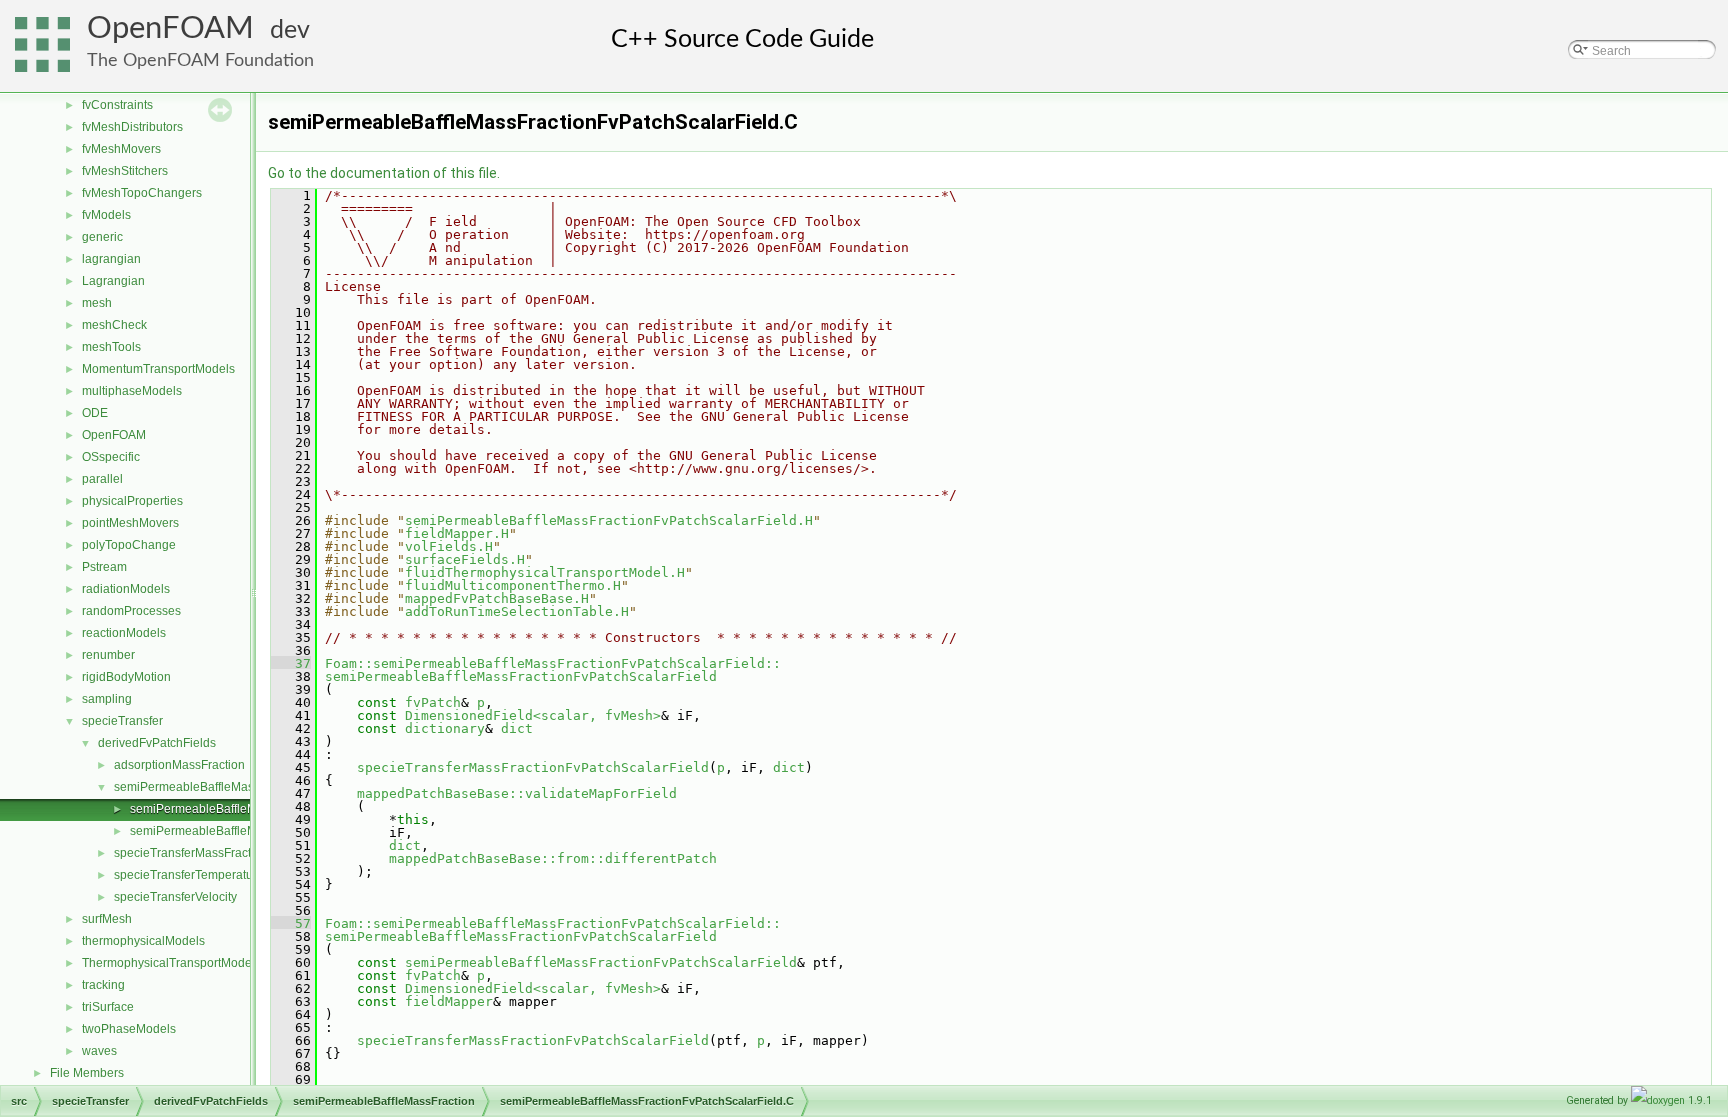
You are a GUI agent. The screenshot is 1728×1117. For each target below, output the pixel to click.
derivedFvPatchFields (157, 743)
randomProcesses (131, 611)
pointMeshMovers (130, 523)
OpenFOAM (170, 28)
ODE (95, 413)
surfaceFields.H (465, 559)
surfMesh (107, 919)
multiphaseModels (132, 391)
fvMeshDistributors (132, 127)
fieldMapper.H (457, 533)
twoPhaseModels (129, 1029)
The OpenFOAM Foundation (200, 60)
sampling (107, 699)
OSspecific (111, 457)
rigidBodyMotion (126, 677)
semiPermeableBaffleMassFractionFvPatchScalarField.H (609, 520)
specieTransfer (122, 721)
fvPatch (433, 702)
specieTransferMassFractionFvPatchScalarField (533, 767)
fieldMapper (449, 1001)
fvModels (106, 215)
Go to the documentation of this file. (384, 173)
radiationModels (126, 589)
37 (291, 663)
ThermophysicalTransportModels (171, 963)
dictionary (445, 728)
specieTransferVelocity (175, 897)
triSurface (108, 1007)
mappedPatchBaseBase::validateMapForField (517, 793)
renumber (108, 655)
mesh (97, 303)
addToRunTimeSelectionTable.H (517, 611)
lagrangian (111, 259)
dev (290, 30)
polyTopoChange (129, 545)
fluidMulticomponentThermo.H (513, 585)
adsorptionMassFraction (179, 765)
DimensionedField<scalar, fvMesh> (533, 715)
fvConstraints (117, 105)
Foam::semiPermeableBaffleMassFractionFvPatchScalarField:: (553, 663)
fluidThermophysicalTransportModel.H (545, 572)
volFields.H (449, 546)
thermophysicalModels (143, 941)
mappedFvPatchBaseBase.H (497, 598)
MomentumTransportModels (158, 369)
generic (102, 237)
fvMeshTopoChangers (142, 193)
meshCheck (114, 325)
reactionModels (124, 633)
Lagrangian (113, 281)
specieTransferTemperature (189, 875)
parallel (102, 479)
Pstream (104, 567)
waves (99, 1051)
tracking (103, 985)
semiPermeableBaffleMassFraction (209, 787)
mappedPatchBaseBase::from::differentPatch (553, 858)
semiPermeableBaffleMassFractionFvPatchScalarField (521, 676)
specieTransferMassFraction (191, 853)
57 (291, 923)
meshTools (111, 347)
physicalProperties (132, 501)
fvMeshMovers (121, 149)
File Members (87, 1073)
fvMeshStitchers (125, 171)
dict (517, 728)
